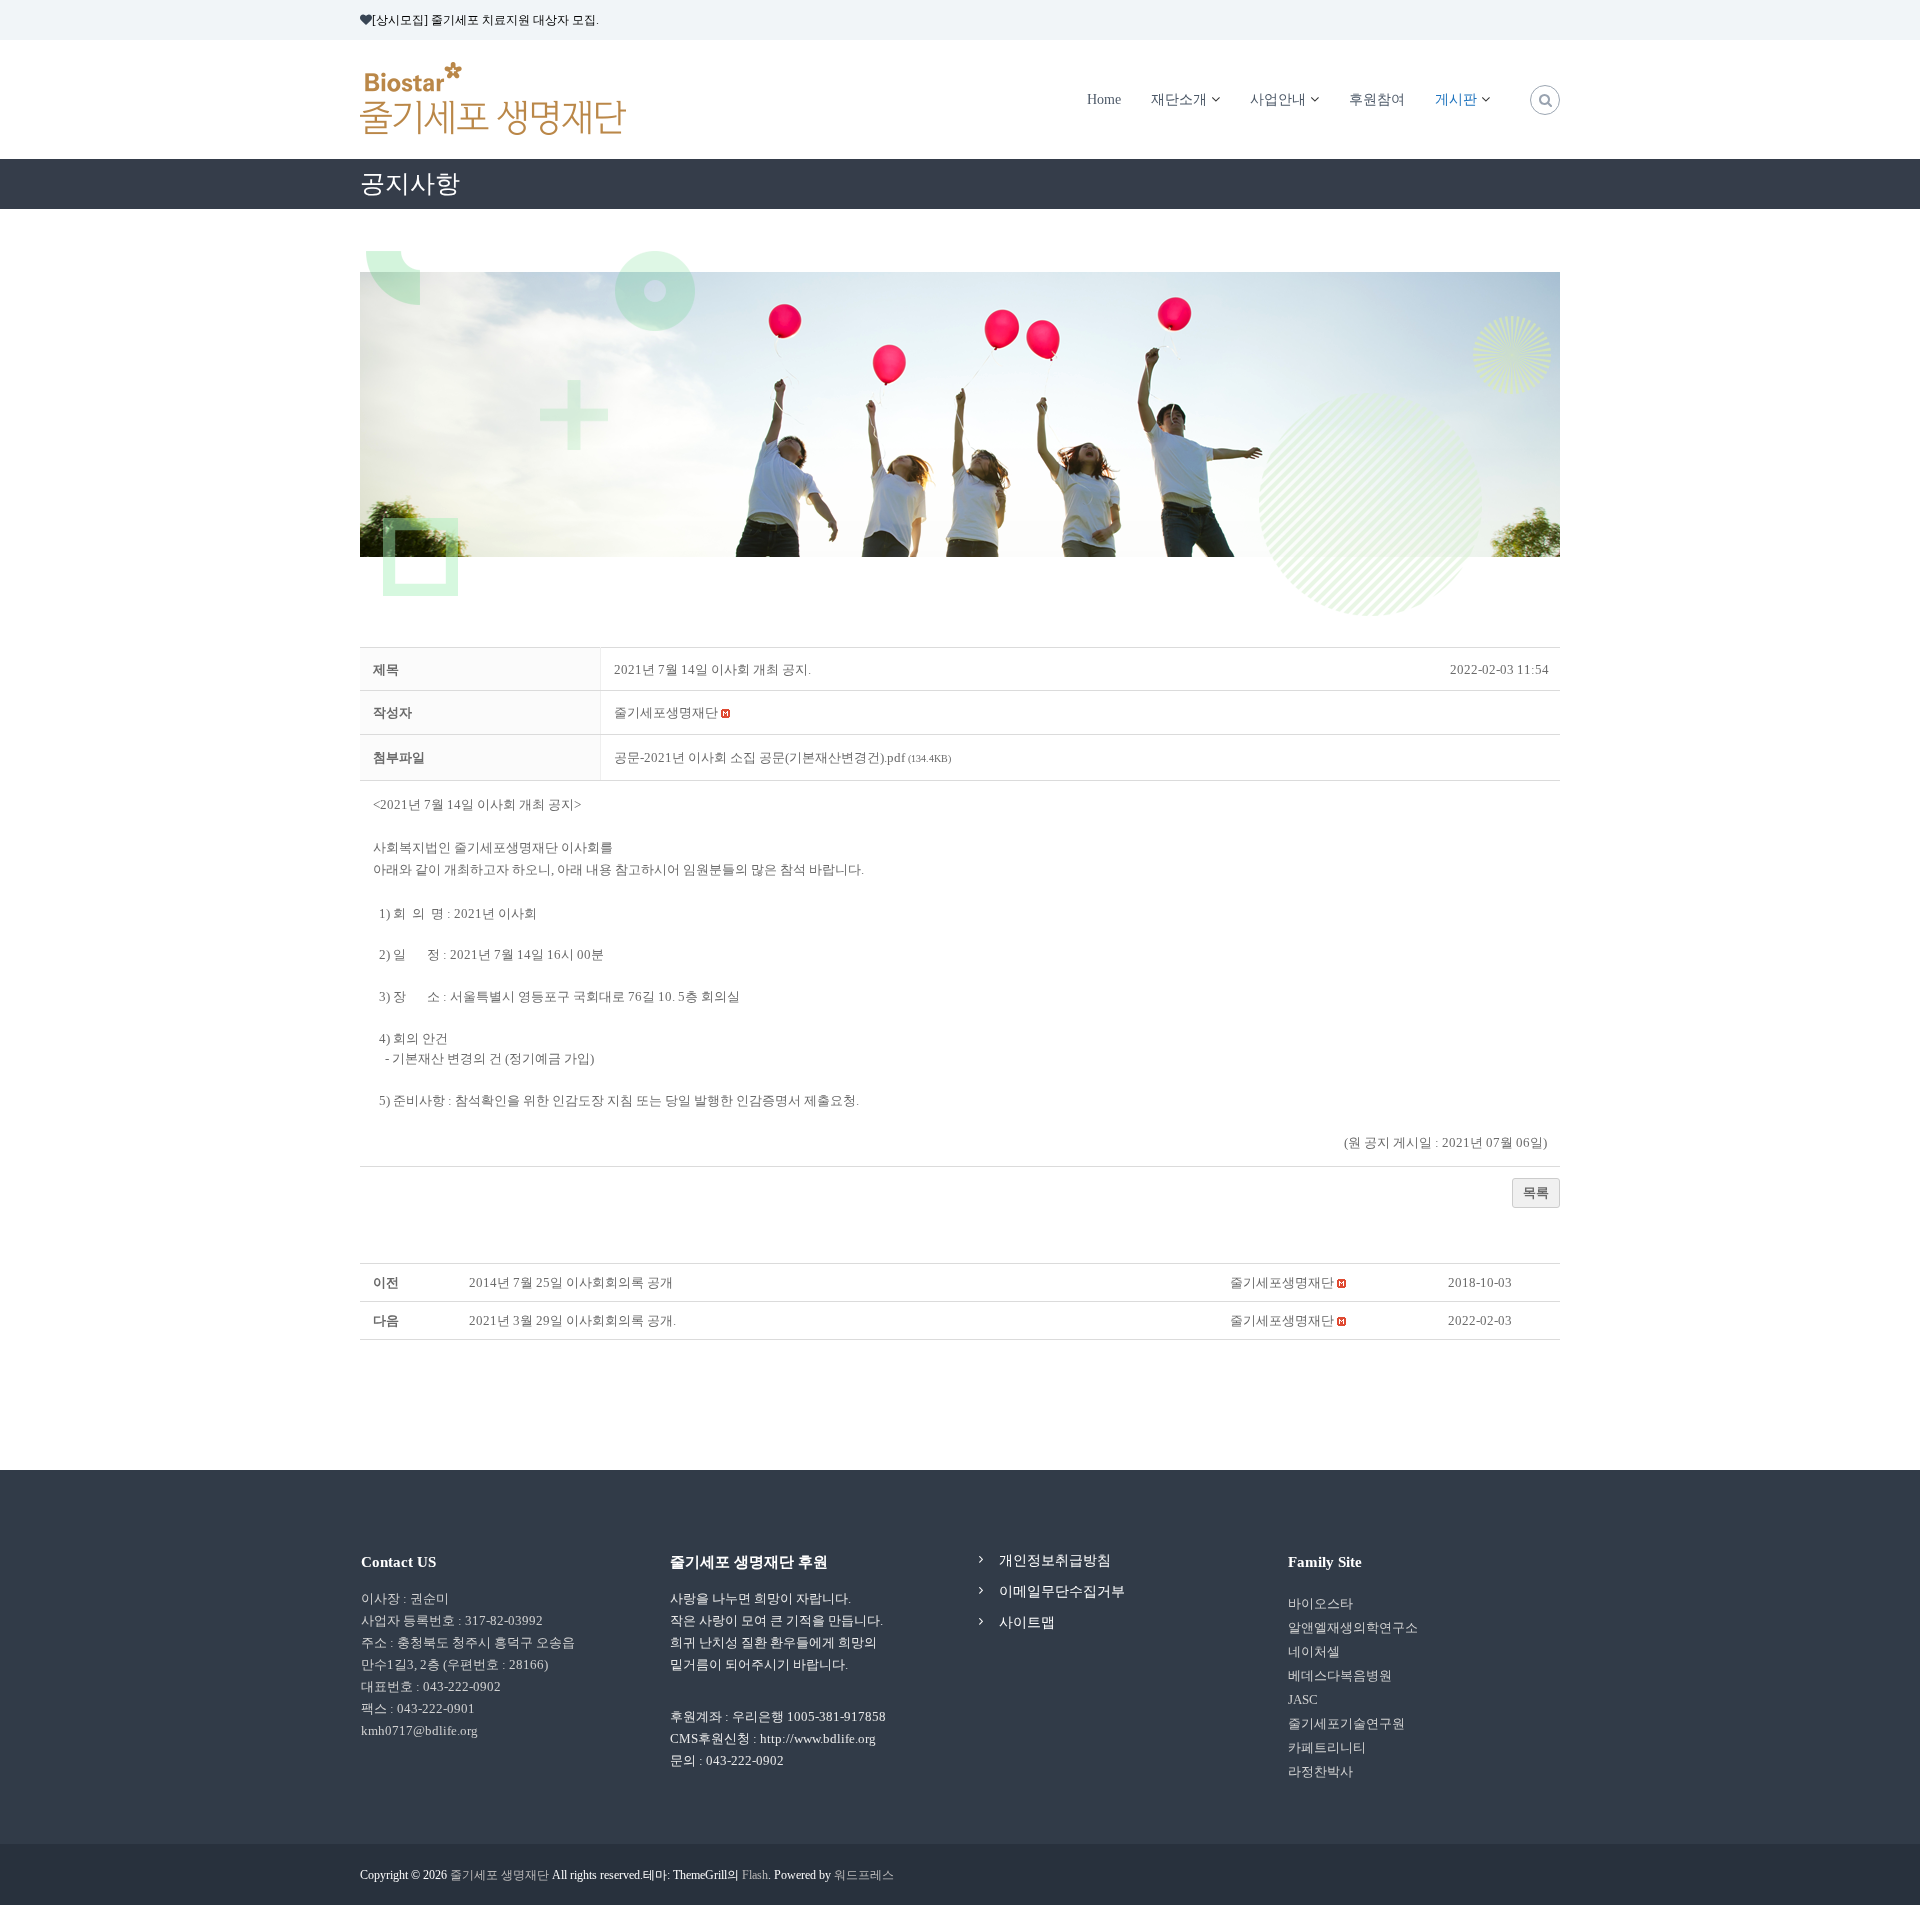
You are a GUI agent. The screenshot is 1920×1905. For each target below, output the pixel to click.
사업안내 (1278, 99)
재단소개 (1179, 99)
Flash (755, 1875)
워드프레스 (864, 1875)
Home (1104, 99)
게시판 (1456, 99)
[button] (666, 712)
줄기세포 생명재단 (499, 1875)
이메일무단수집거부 (1062, 1591)
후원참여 (1377, 99)
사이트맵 (1027, 1622)
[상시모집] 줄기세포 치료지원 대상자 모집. (485, 20)
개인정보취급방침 (1055, 1560)
